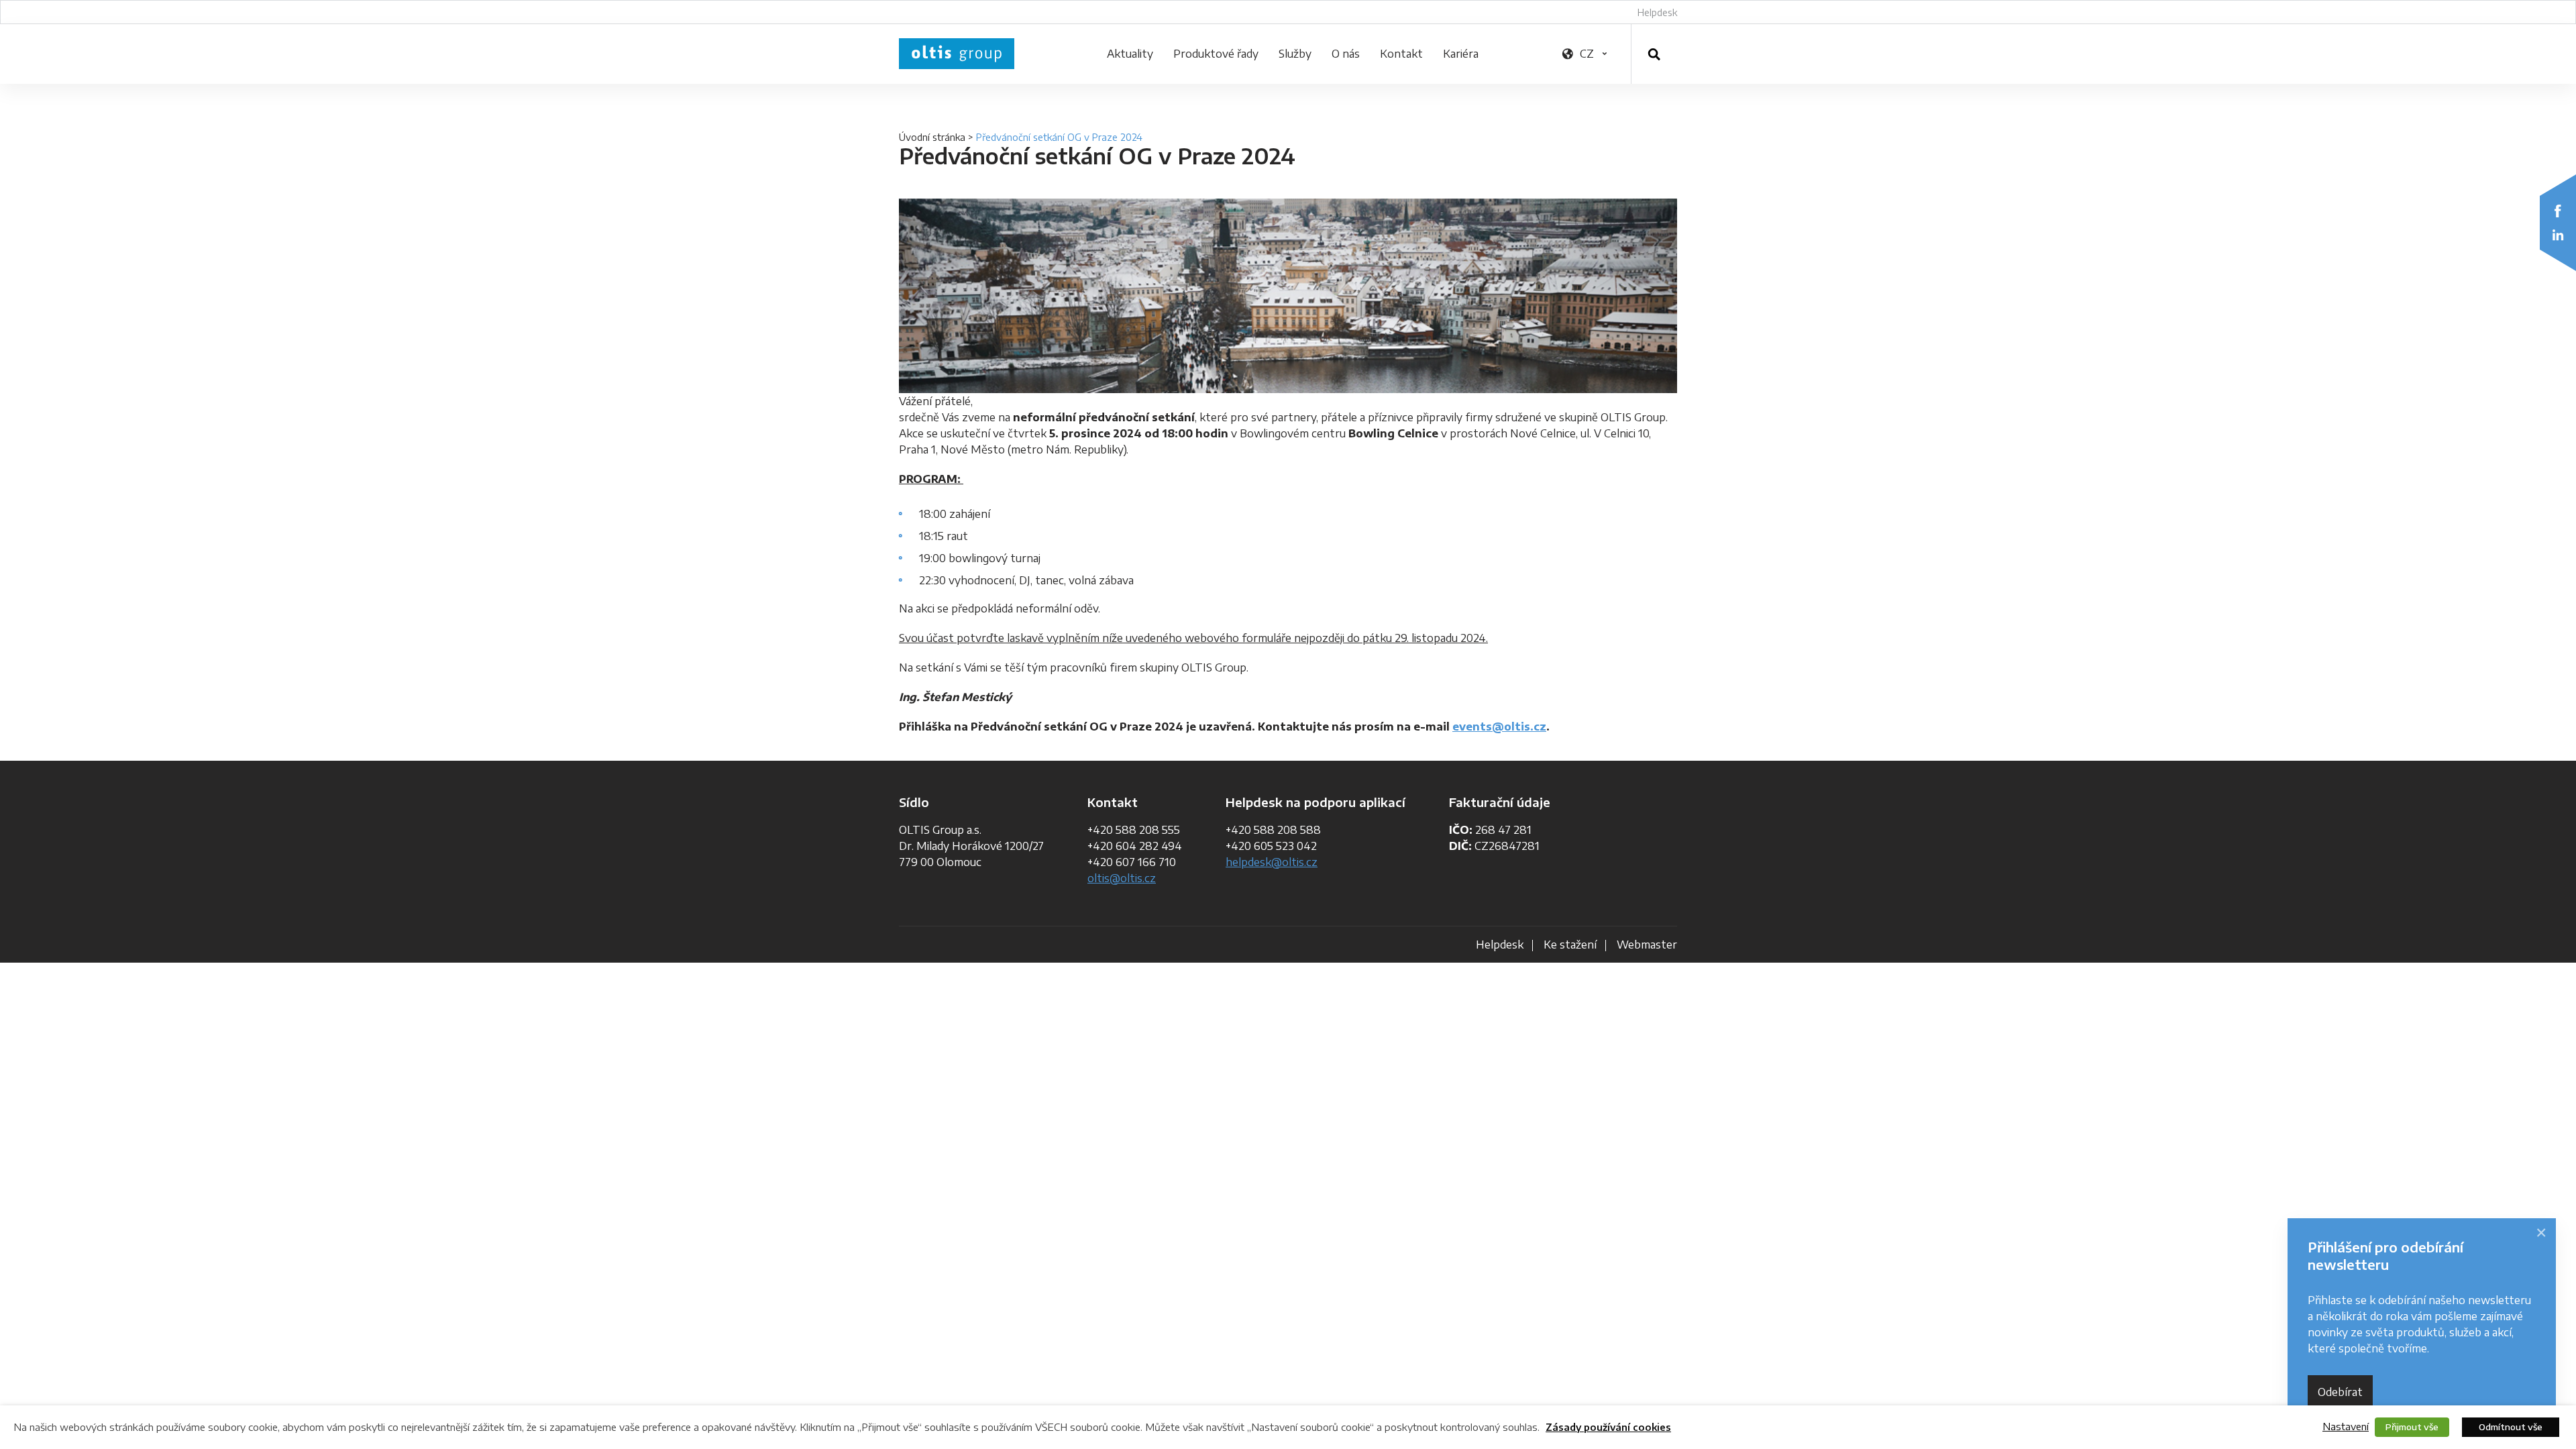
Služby (1295, 54)
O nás (1346, 54)
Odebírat (2340, 1392)
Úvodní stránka (932, 137)
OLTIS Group (957, 54)
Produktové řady (1216, 54)
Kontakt (1401, 54)
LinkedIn (2558, 235)
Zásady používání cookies (1608, 1427)
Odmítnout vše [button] (2511, 1427)
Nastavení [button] (2346, 1426)
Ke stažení (1570, 945)
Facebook (2558, 211)
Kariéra (1461, 54)
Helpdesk (1657, 12)
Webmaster (1647, 945)
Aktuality (1130, 54)
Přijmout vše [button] (2412, 1427)
